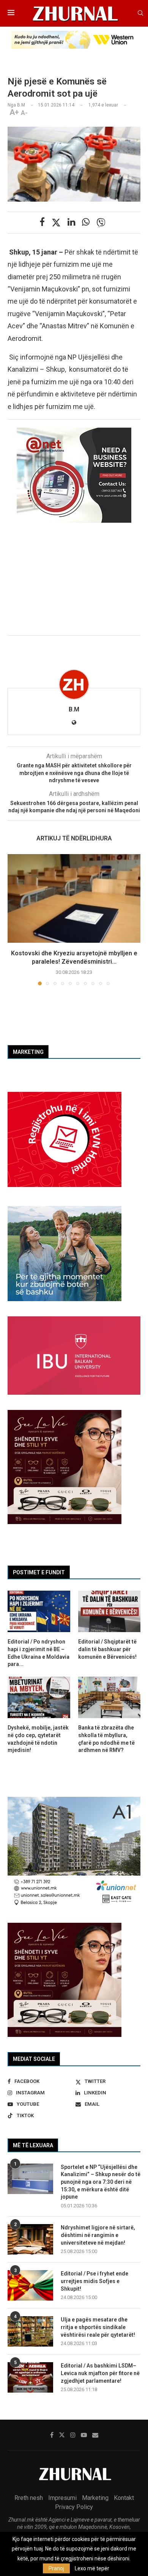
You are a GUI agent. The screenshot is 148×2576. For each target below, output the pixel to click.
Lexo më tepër (92, 2568)
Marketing (95, 2498)
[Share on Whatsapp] (86, 222)
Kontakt (124, 2498)
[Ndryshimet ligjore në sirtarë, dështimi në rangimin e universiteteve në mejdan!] (30, 2239)
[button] (14, 919)
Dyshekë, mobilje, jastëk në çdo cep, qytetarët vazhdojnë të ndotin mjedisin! (38, 1739)
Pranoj (56, 2568)
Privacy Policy (74, 2507)
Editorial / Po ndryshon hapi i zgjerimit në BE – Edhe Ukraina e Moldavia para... (39, 1653)
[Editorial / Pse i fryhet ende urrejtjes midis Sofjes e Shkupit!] (30, 2285)
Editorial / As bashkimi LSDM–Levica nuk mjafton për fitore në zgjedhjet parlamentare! (100, 2373)
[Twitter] (62, 2435)
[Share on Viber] (101, 223)
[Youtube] (84, 2435)
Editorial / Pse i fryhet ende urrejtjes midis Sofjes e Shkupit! (94, 2281)
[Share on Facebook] (42, 222)
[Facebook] (52, 2435)
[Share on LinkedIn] (71, 222)
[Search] (140, 13)
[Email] (95, 2435)
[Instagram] (73, 2435)
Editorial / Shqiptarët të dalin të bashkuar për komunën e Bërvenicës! (107, 1649)
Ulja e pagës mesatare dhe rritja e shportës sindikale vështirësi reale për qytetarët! (98, 2327)
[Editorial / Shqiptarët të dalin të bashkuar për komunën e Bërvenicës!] (109, 1612)
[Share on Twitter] (56, 223)
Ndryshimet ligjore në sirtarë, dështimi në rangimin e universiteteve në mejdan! (98, 2235)
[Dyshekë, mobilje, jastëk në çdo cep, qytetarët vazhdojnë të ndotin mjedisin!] (39, 1698)
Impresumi (62, 2498)
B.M (74, 709)
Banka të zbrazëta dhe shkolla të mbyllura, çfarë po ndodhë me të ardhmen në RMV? (106, 1739)
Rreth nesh (29, 2498)
